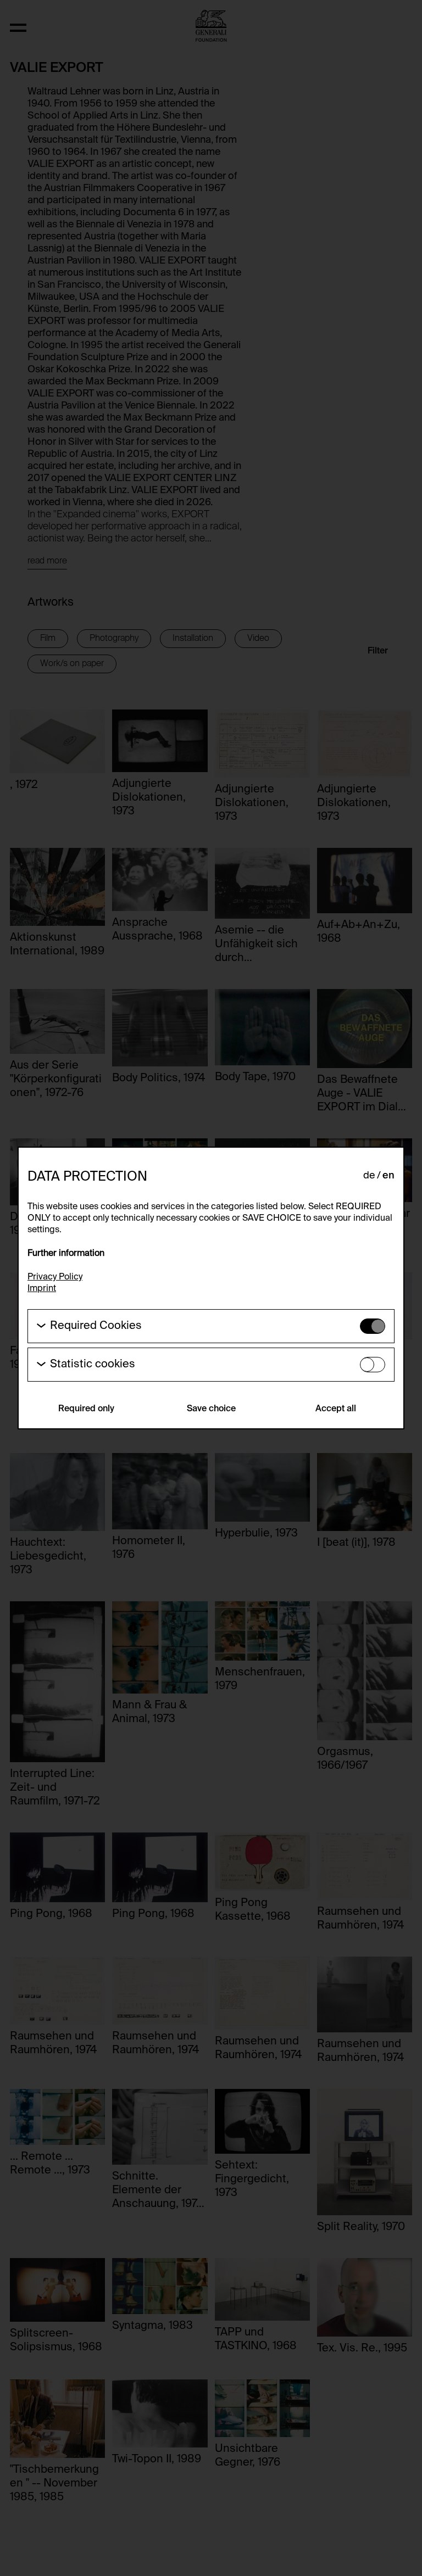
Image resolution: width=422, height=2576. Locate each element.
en (388, 1176)
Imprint (42, 1289)
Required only (86, 1409)
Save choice (211, 1409)
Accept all (336, 1409)
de (369, 1176)
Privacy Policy (55, 1277)
